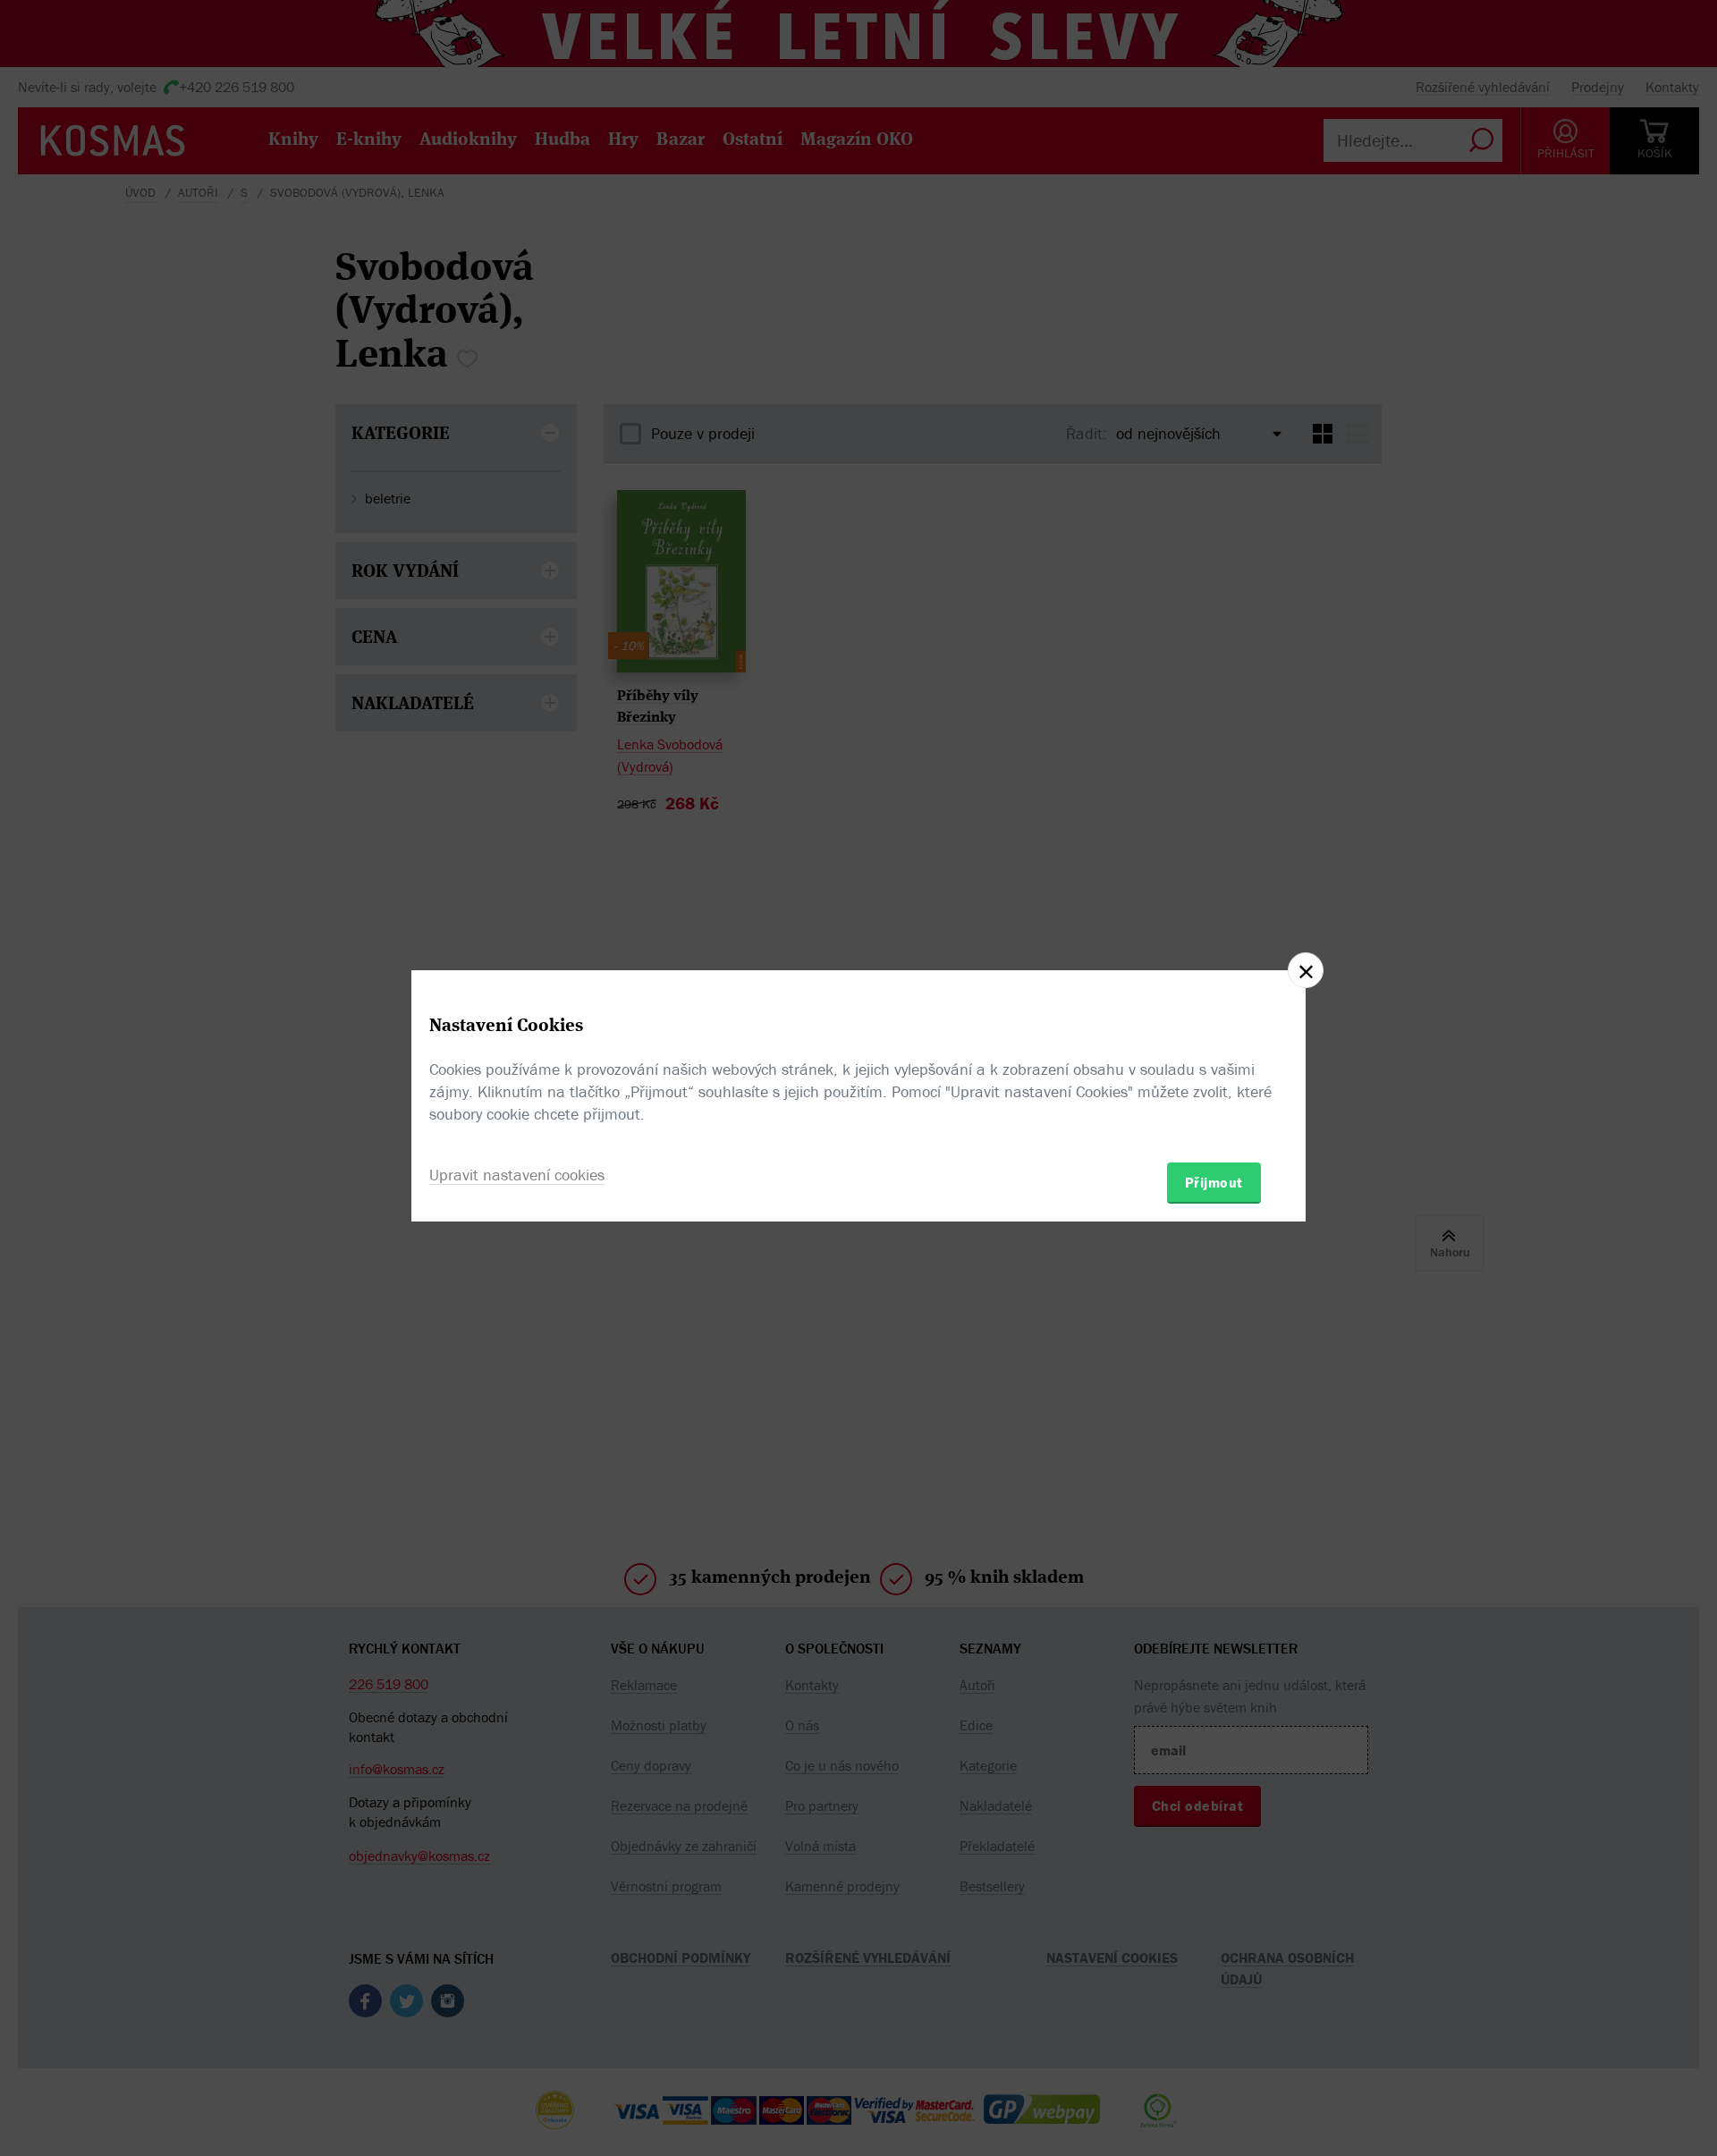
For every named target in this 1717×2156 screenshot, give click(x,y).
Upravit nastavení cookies (517, 1175)
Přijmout (1214, 1182)
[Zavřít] (1306, 970)
